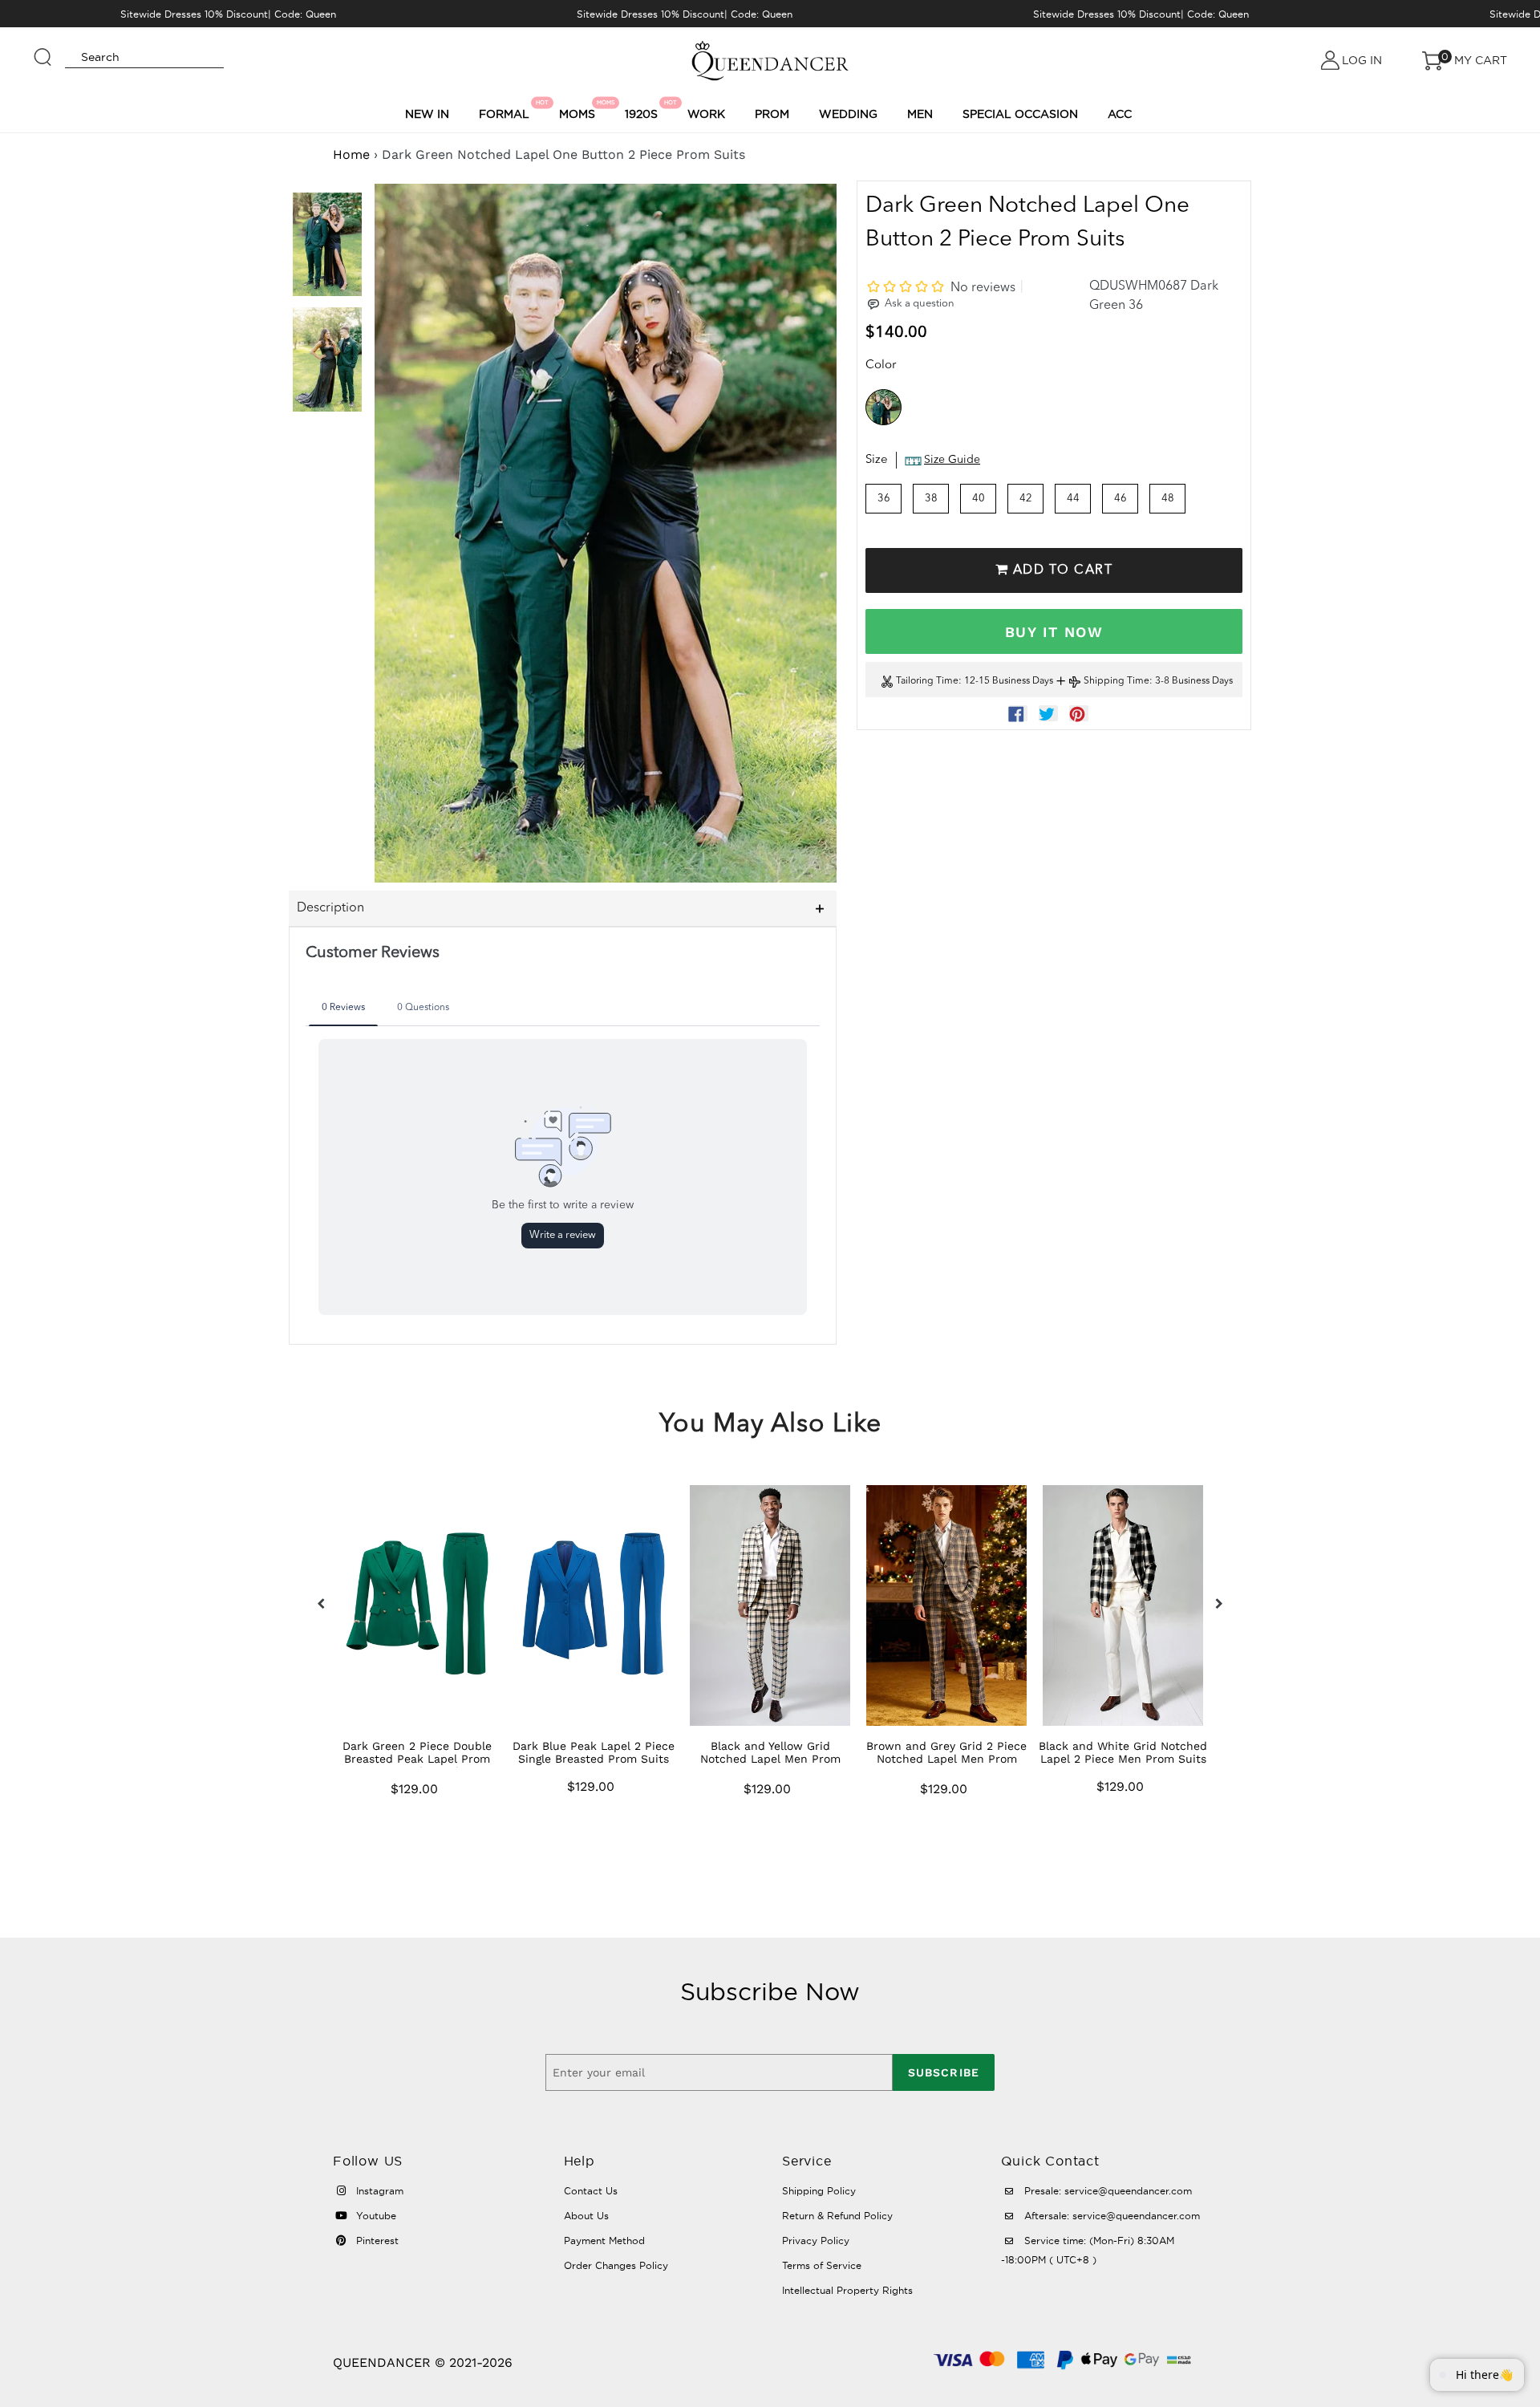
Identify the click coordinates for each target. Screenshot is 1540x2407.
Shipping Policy (819, 2191)
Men (920, 114)
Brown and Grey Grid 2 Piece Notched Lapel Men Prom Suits (946, 1759)
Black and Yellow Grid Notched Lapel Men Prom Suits (770, 1759)
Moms (580, 110)
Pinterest (376, 2241)
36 (884, 499)
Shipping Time (1116, 682)
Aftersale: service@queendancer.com (1110, 2216)
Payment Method (604, 2241)
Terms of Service (822, 2265)
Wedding (848, 114)
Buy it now (1054, 632)
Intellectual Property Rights (847, 2290)
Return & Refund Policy (837, 2216)
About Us (586, 2216)
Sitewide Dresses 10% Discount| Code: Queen (228, 14)
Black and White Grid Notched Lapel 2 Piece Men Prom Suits (1123, 1752)
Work (706, 114)
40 (979, 499)
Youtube (375, 2216)
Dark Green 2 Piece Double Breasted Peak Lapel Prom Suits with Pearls (417, 1759)
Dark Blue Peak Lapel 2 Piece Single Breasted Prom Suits (594, 1752)
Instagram (378, 2191)
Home (351, 154)
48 (1168, 499)
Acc (1120, 114)
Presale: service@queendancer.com (1106, 2191)
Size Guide (952, 461)
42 (1026, 499)
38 (931, 499)
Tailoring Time (927, 682)
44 (1073, 499)
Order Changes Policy (616, 2265)
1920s (644, 110)
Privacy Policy (816, 2241)
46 (1121, 499)
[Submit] (43, 50)
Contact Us (591, 2191)
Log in (1362, 60)
